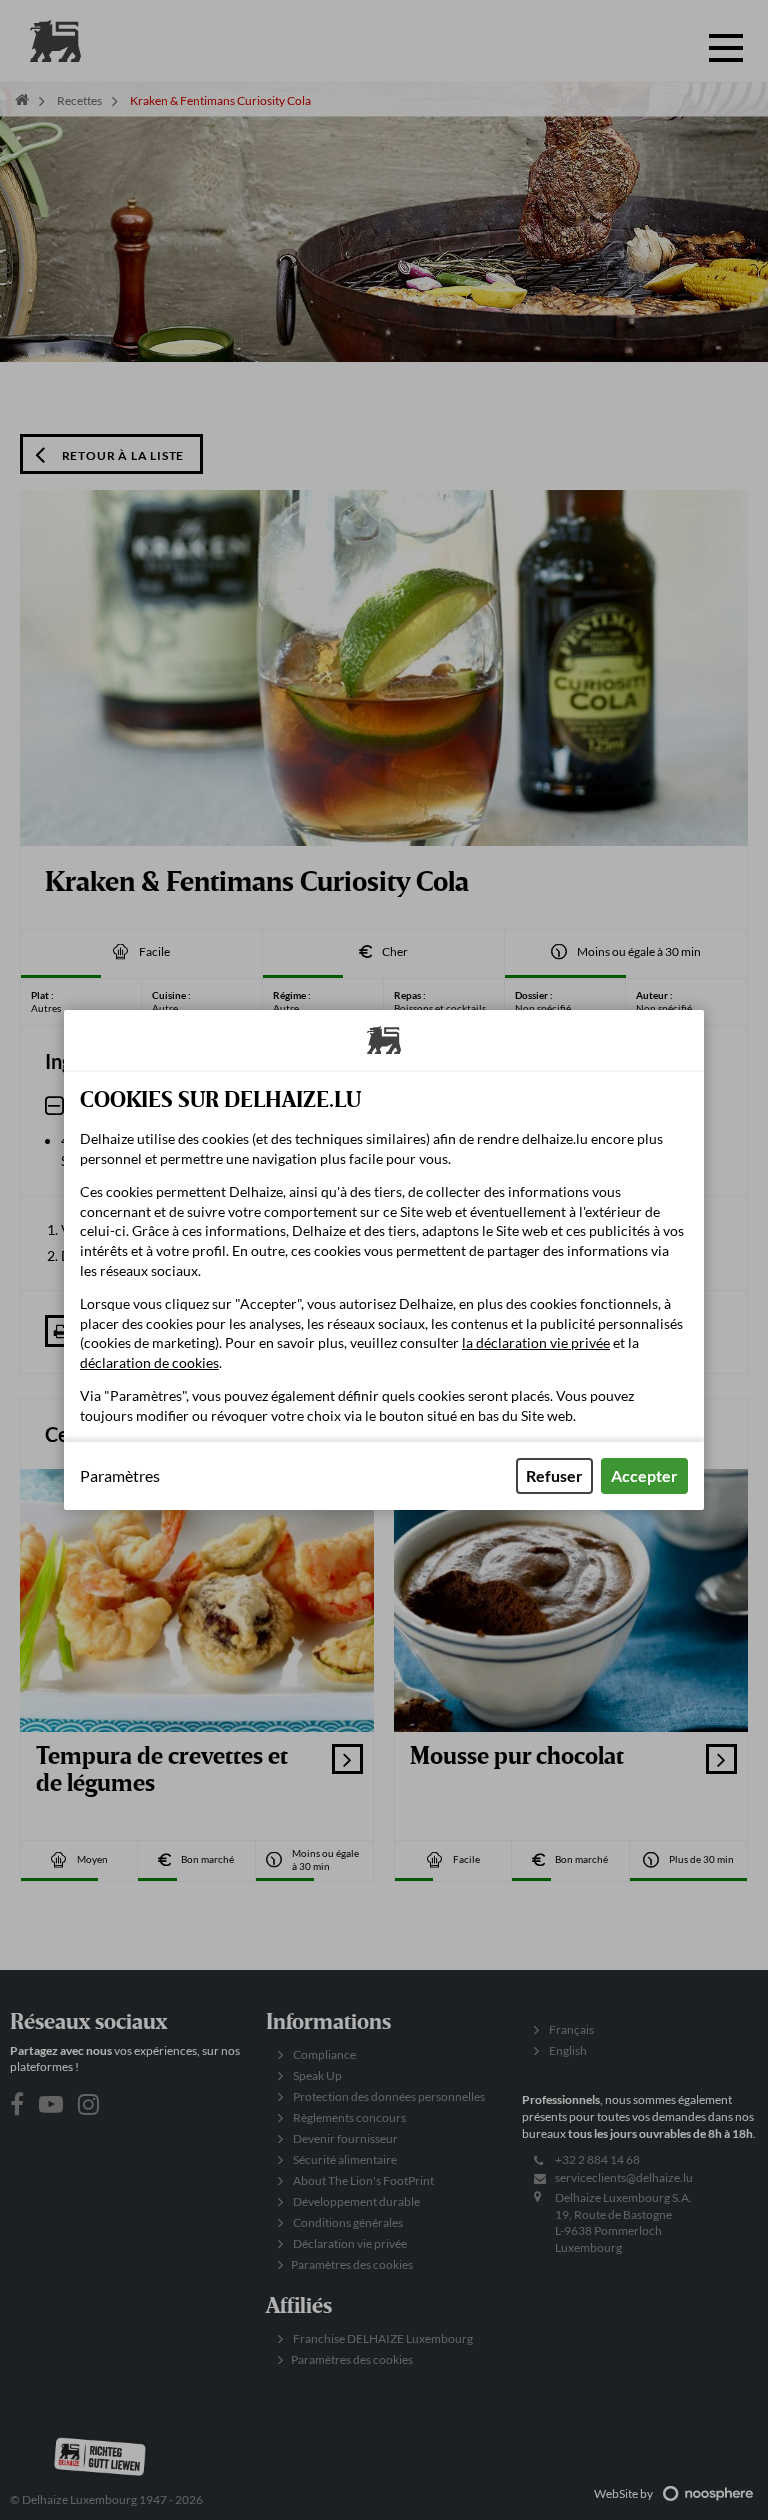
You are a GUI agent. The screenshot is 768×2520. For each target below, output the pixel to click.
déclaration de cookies (149, 1362)
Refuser (554, 1475)
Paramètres (120, 1476)
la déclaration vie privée (536, 1342)
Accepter (644, 1475)
